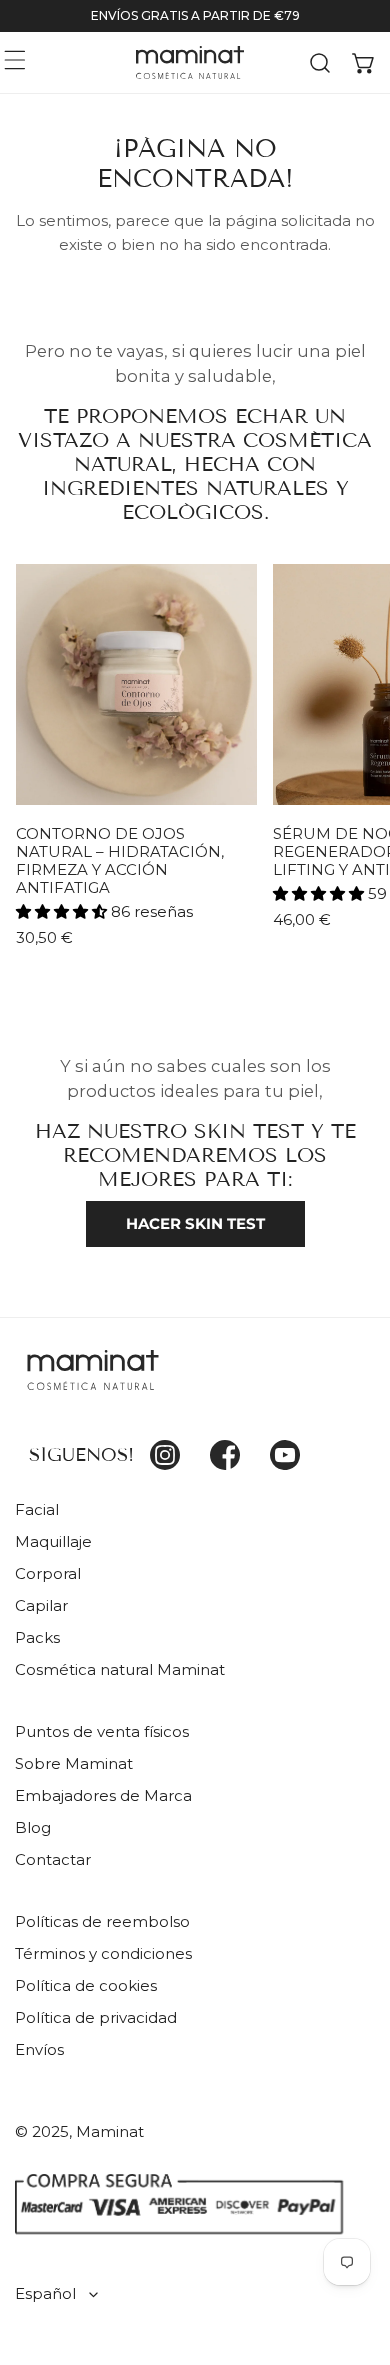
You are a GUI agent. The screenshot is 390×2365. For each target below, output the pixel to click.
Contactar (53, 1859)
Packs (37, 1637)
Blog (33, 1827)
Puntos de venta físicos (102, 1731)
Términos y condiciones (103, 1953)
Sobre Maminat (74, 1763)
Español (45, 2293)
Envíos (39, 2049)
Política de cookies (86, 1985)
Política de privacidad (96, 2017)
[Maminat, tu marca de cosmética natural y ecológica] (190, 62)
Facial (37, 1509)
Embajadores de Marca (103, 1795)
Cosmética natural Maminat (120, 1669)
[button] (364, 62)
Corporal (48, 1573)
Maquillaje (53, 1541)
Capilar (41, 1605)
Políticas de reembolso (102, 1921)
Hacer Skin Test (195, 1223)
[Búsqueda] (320, 62)
